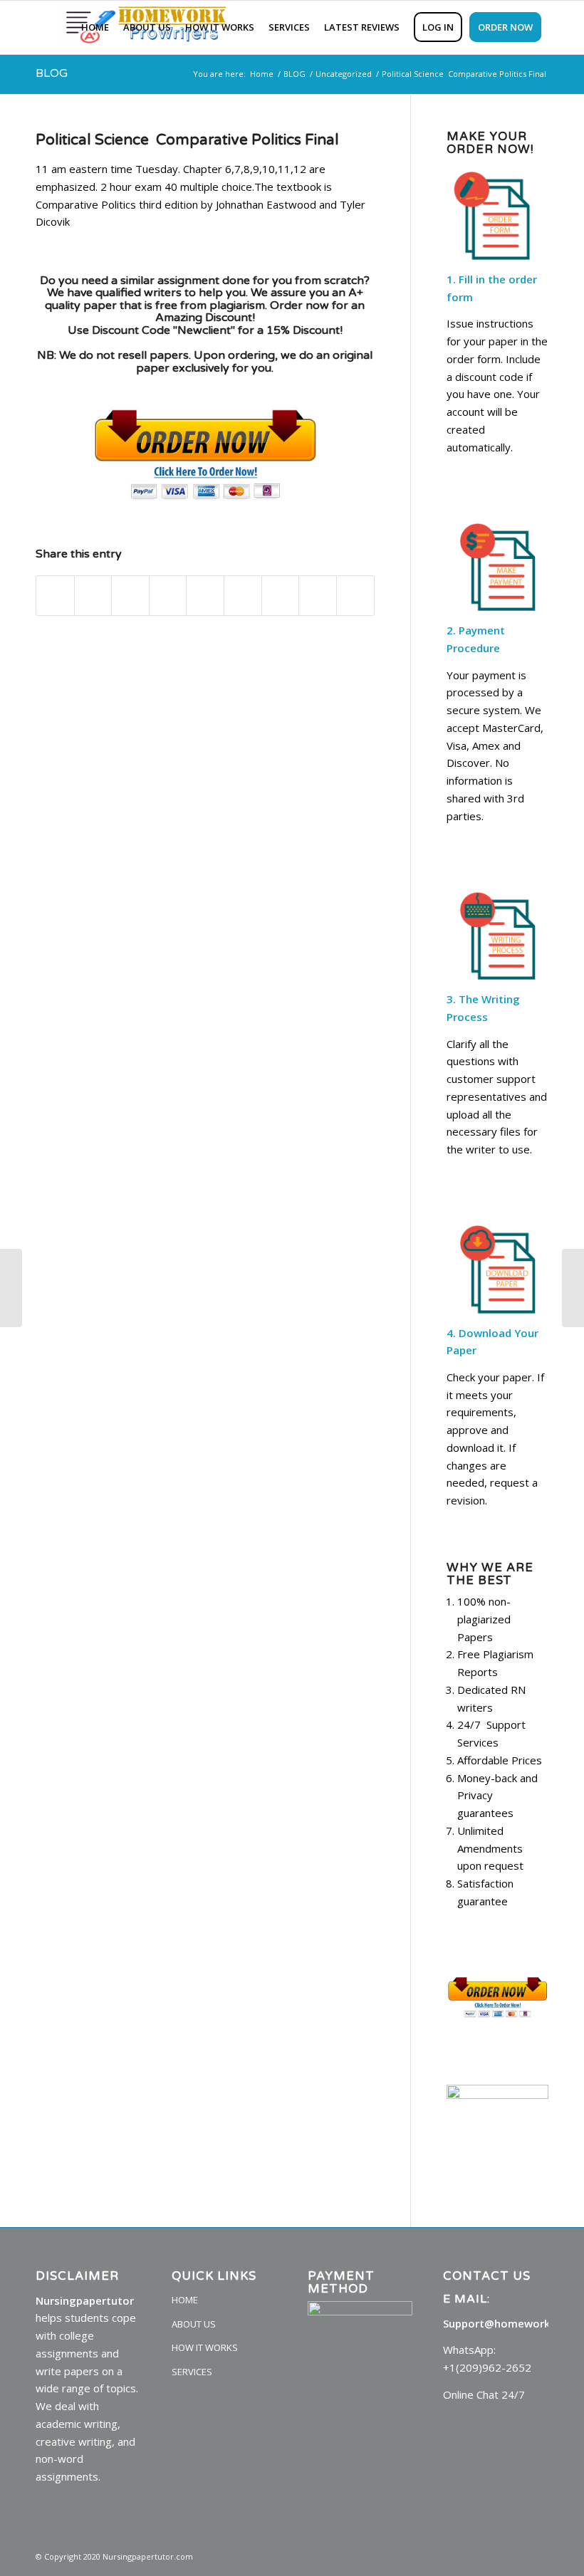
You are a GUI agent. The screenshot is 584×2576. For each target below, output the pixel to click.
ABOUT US (194, 2324)
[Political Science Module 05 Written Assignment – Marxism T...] (11, 1288)
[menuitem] (95, 27)
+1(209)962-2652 (487, 2367)
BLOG (52, 73)
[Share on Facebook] (55, 596)
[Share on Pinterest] (168, 596)
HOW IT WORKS (205, 2347)
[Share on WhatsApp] (130, 596)
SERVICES (192, 2372)
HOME (185, 2300)
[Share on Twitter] (93, 596)
